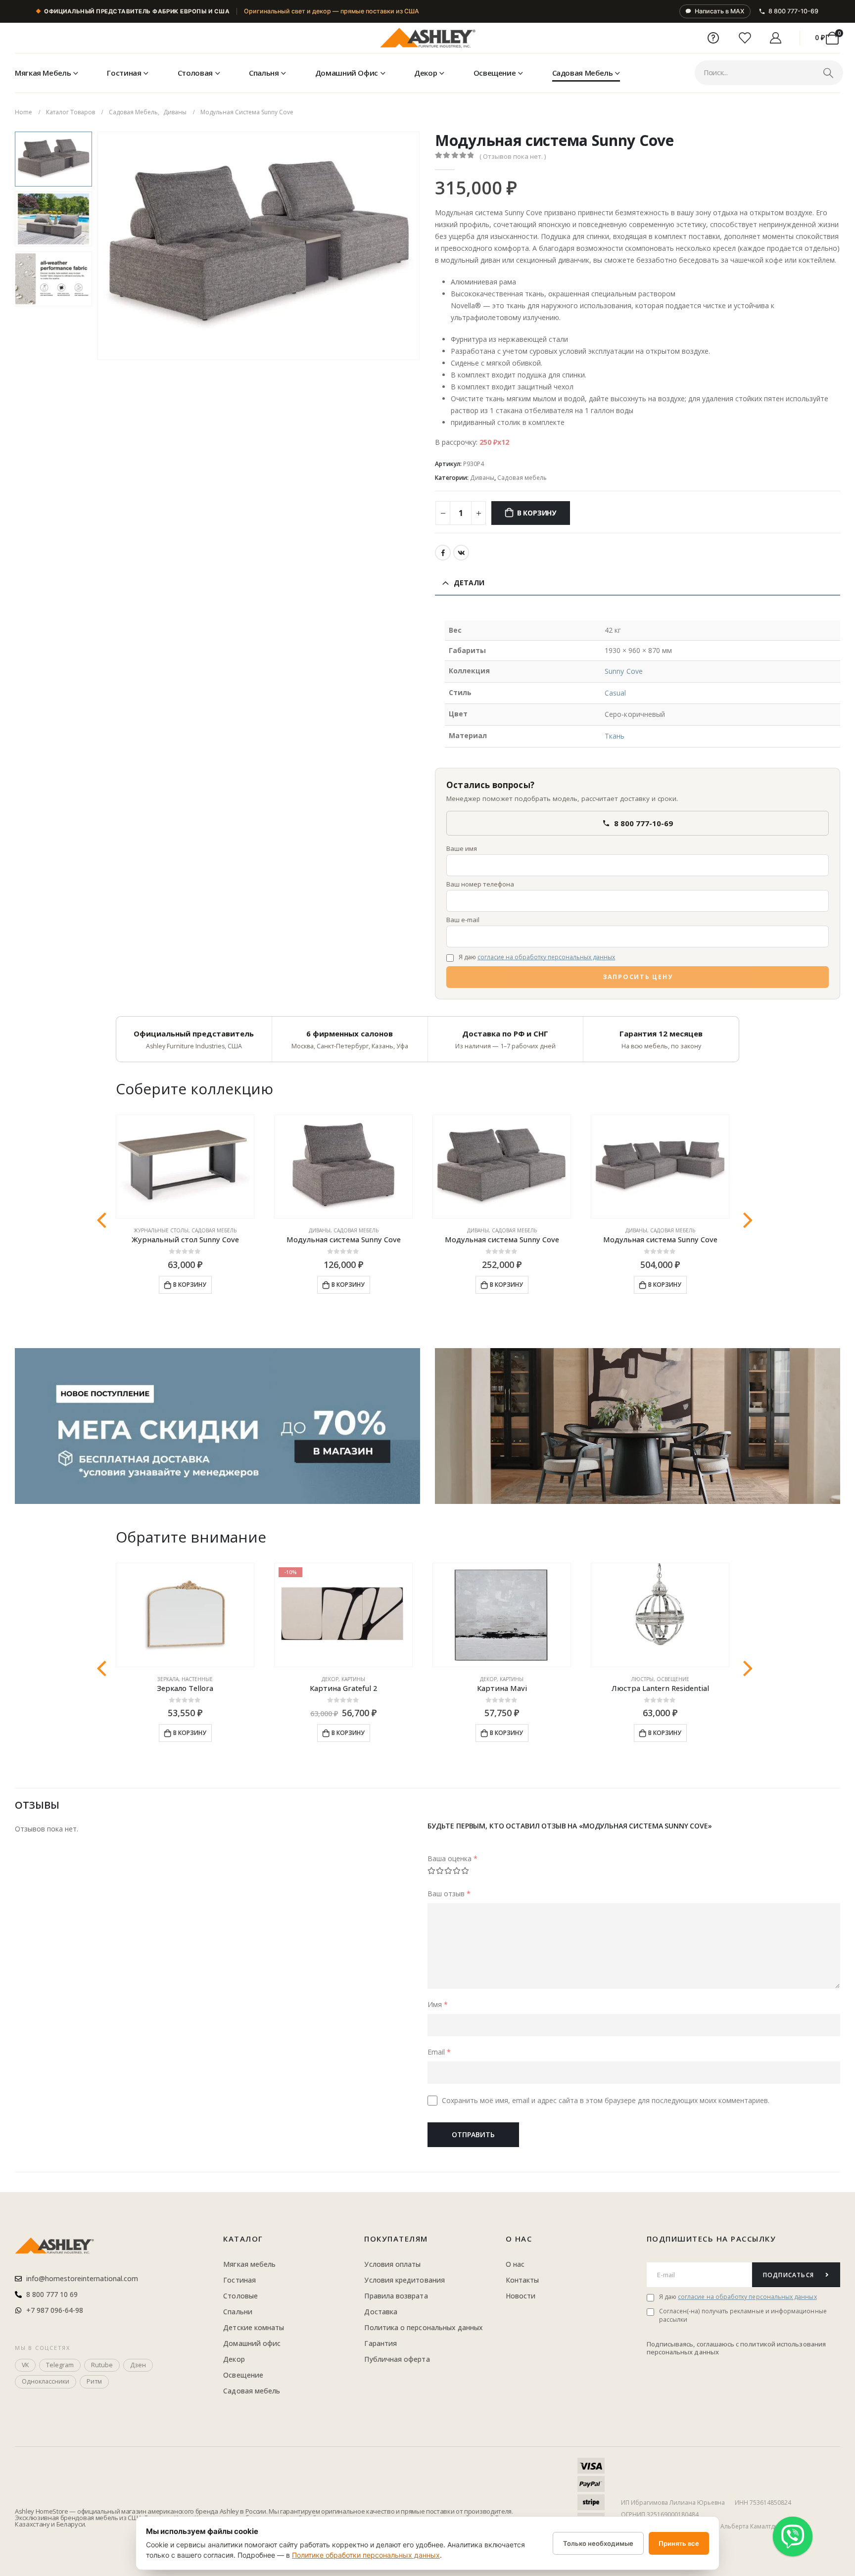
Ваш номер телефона (480, 884)
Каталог (243, 2239)
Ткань (615, 736)
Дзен (138, 2365)
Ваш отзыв (449, 1894)
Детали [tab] (469, 583)
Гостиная (124, 73)
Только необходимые (598, 2543)
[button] (99, 246)
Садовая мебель (583, 73)
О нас (519, 2239)
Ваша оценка (452, 1858)
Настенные (197, 1679)
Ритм (94, 2381)
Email (439, 2052)
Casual (615, 693)
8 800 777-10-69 (793, 11)
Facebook (443, 553)
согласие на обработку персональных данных (546, 957)
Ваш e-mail (463, 920)
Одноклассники (46, 2381)
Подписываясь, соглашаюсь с (694, 2344)
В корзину (537, 513)
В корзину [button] (190, 1285)
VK (461, 553)
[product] (185, 1167)
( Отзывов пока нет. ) (513, 156)
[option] (53, 159)
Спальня (264, 73)
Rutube (102, 2365)
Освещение (495, 73)
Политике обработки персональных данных (366, 2555)
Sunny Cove (624, 671)
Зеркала (168, 1679)
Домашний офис (347, 73)
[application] (638, 1426)
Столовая (195, 73)
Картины (353, 1679)
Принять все (679, 2543)
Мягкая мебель (43, 73)
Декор (426, 73)
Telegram (60, 2365)
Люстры (642, 1679)
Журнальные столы (161, 1230)
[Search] (828, 73)
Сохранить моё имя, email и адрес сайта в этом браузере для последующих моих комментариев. (606, 2100)
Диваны (482, 478)
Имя (438, 2004)
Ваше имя (462, 848)
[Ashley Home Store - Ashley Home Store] (427, 38)
